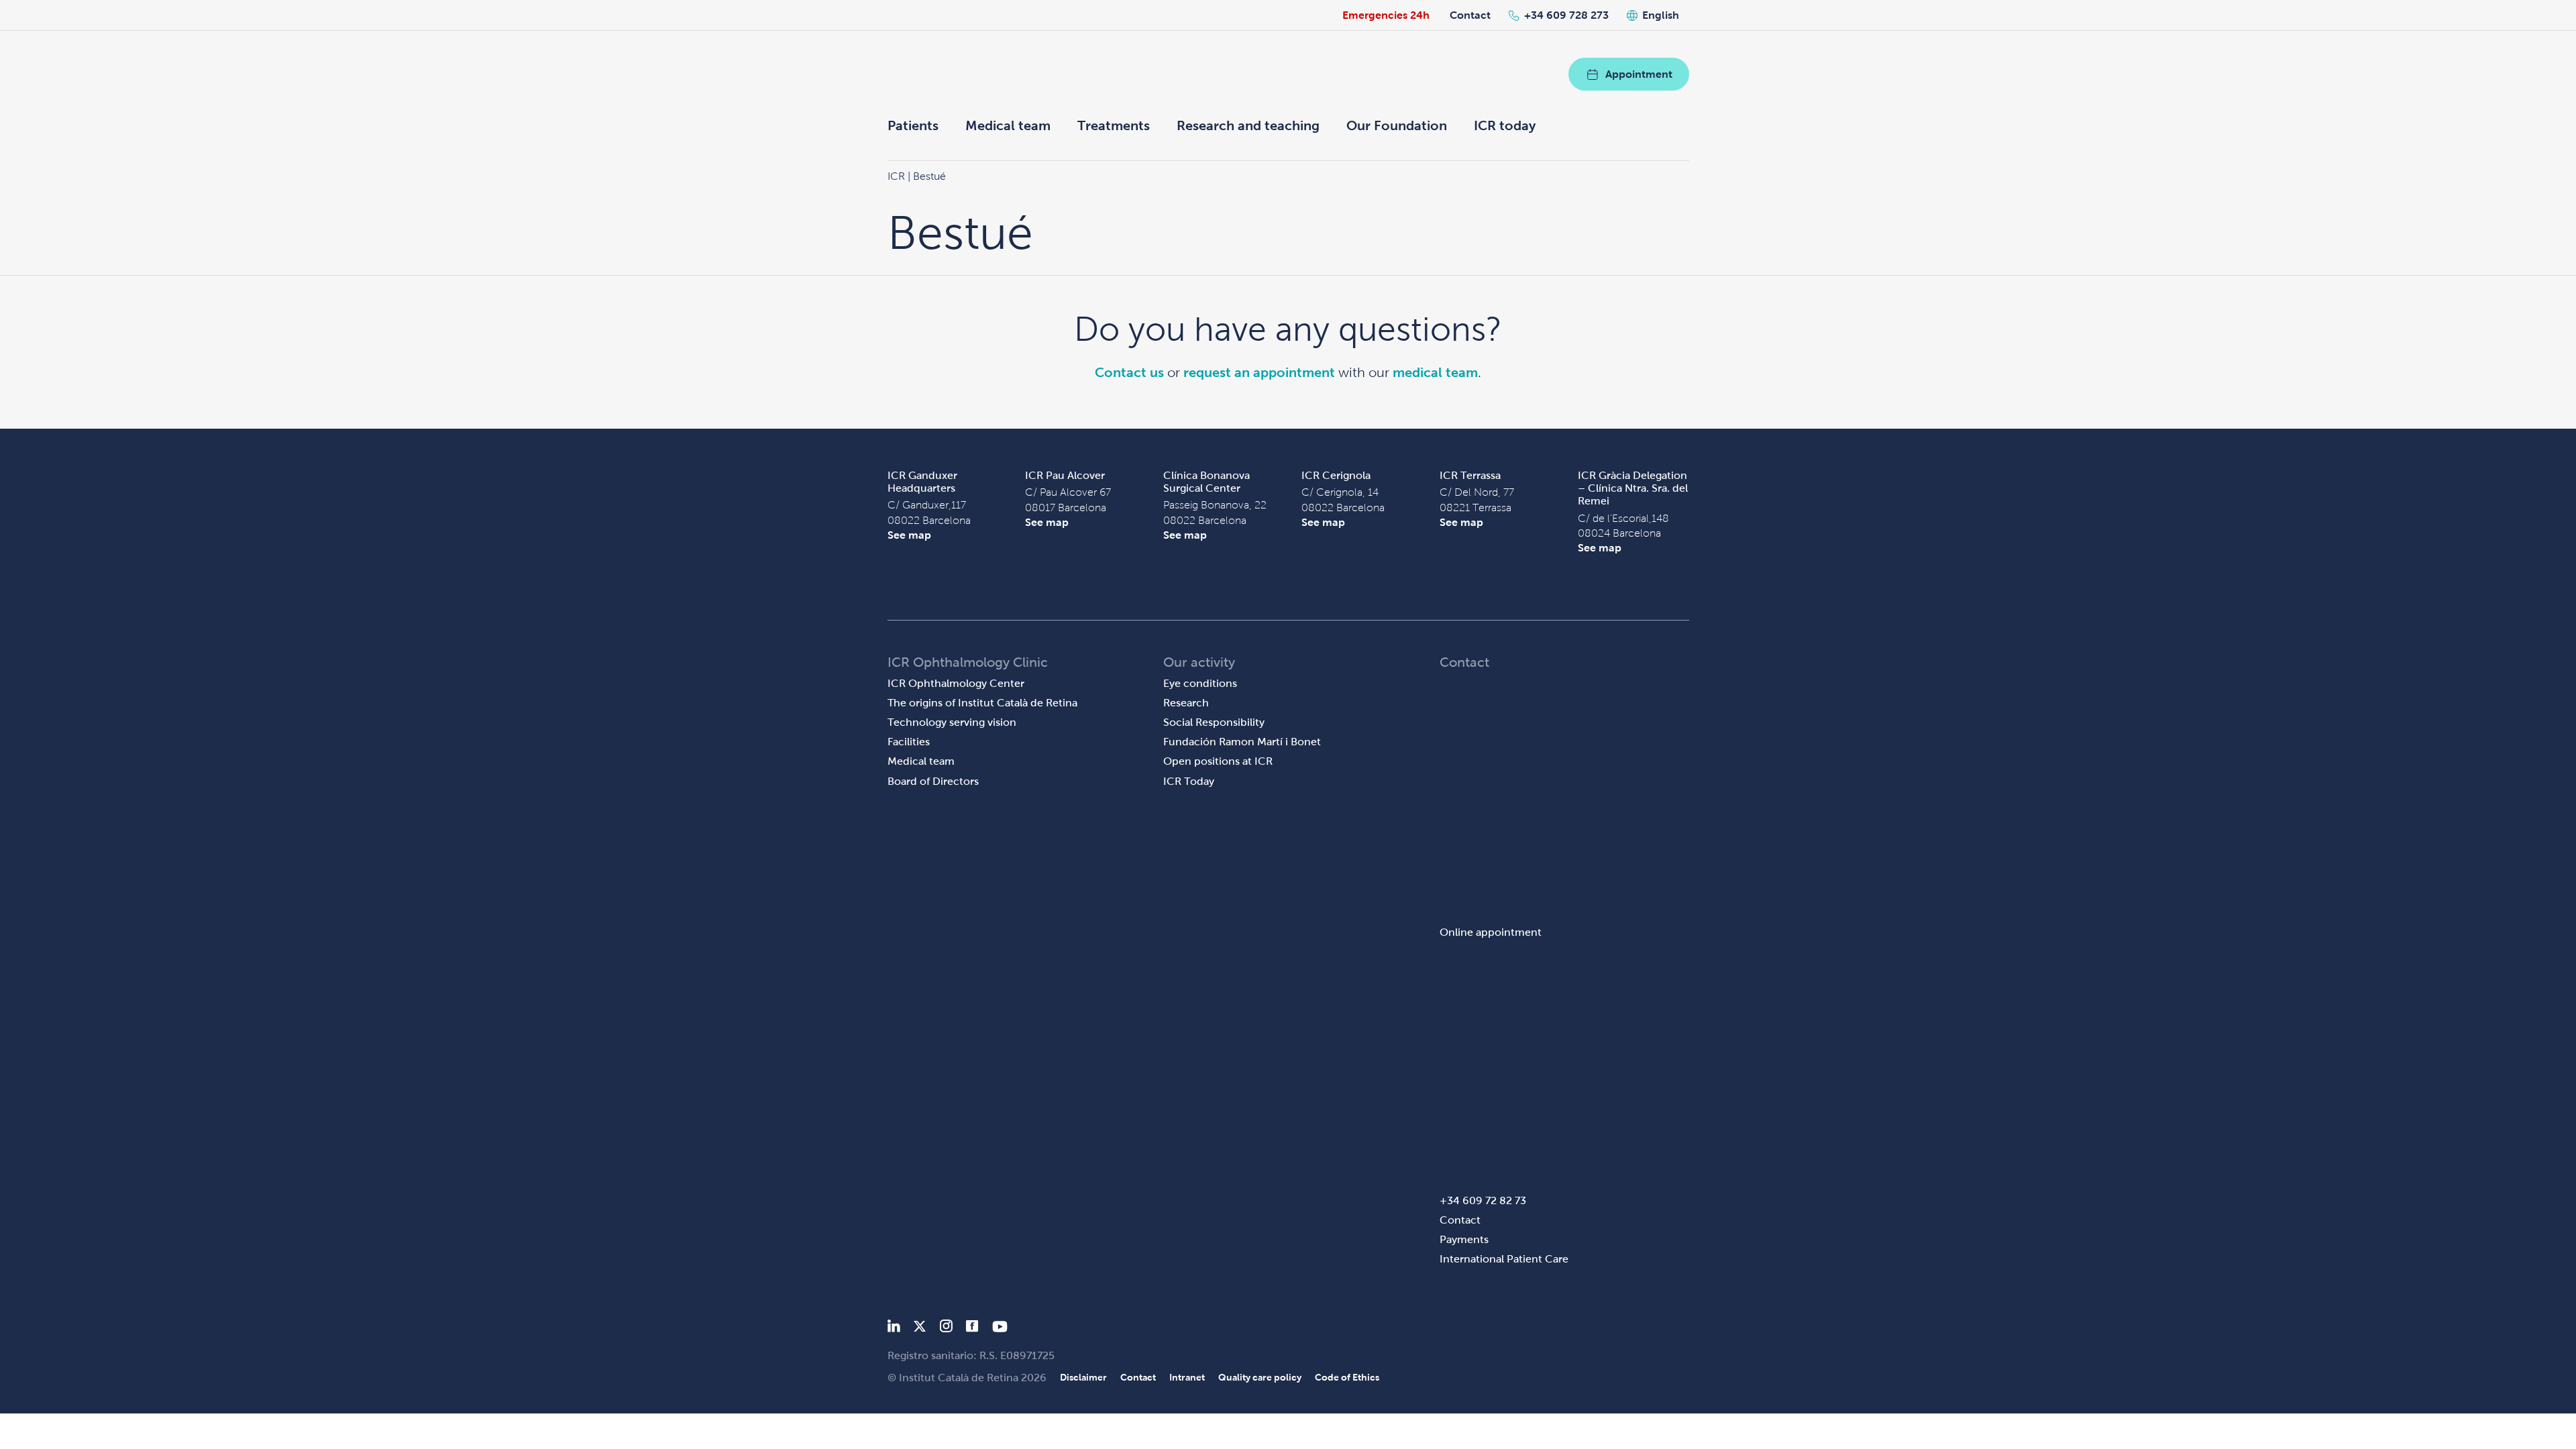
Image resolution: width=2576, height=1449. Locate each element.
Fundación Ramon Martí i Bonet (1242, 742)
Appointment (1639, 74)
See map (909, 535)
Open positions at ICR (1218, 761)
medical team (1435, 372)
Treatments (1114, 125)
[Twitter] (920, 1329)
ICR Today (1189, 781)
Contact (1470, 15)
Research (1186, 703)
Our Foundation (1397, 125)
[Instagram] (946, 1329)
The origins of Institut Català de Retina (982, 703)
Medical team (1008, 125)
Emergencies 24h (1386, 15)
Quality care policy (1260, 1377)
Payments (1464, 1239)
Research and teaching (1248, 125)
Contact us (1129, 372)
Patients (913, 125)
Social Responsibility (1214, 722)
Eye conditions (1200, 683)
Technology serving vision (952, 722)
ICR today (1505, 125)
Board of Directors (933, 781)
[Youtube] (1000, 1329)
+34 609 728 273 (1566, 15)
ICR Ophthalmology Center (956, 683)
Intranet (1187, 1377)
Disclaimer (1083, 1377)
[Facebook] (972, 1329)
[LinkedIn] (894, 1329)
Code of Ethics (1347, 1377)
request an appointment (1259, 372)
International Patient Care (1504, 1259)
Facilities (909, 742)
